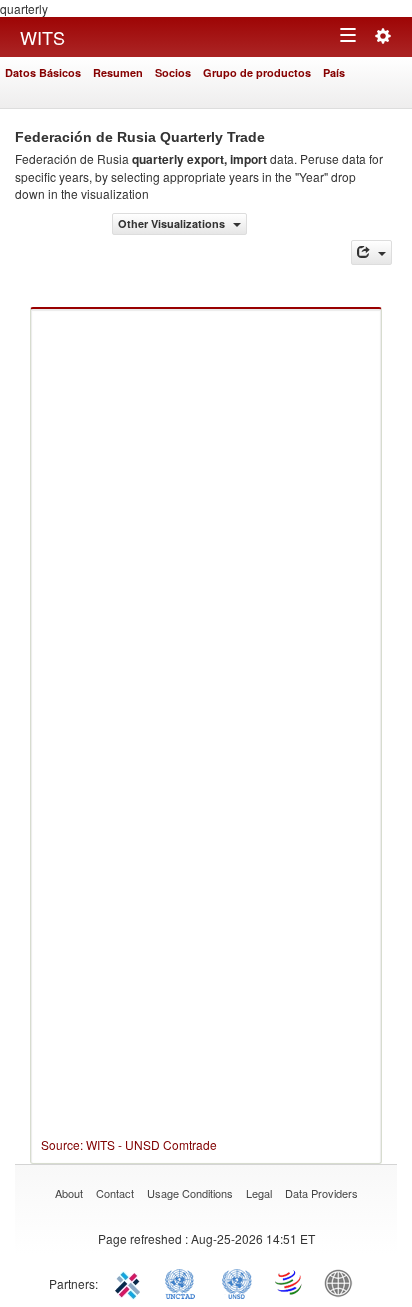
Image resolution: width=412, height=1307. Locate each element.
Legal (259, 1193)
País (334, 72)
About (69, 1193)
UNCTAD (184, 1282)
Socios (173, 72)
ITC (131, 1282)
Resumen (118, 72)
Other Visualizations (173, 223)
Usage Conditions (190, 1193)
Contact (115, 1193)
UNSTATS (237, 1282)
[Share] (371, 252)
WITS (42, 37)
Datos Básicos (43, 72)
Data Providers (321, 1193)
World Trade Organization (290, 1282)
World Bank (343, 1282)
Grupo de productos (257, 72)
